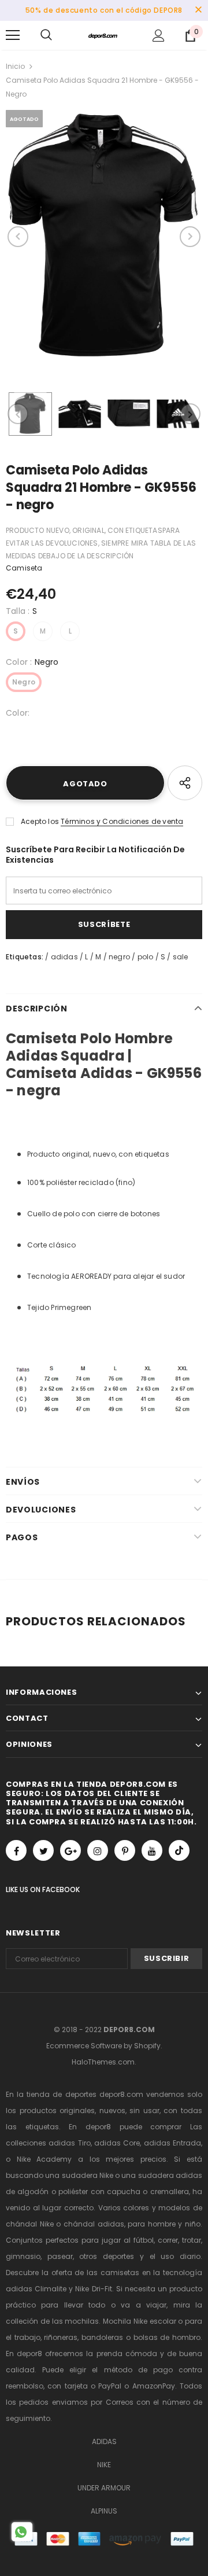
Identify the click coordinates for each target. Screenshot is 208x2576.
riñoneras (61, 2337)
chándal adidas (94, 2224)
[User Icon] (159, 36)
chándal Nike (30, 2224)
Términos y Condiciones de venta (122, 821)
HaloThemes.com (103, 2062)
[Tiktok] (179, 1850)
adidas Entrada (172, 2143)
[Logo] (103, 35)
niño (193, 2224)
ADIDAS (104, 2441)
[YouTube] (152, 1850)
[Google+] (70, 1850)
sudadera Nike (88, 2175)
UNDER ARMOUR (104, 2488)
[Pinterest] (125, 1850)
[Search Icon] (46, 35)
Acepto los (40, 821)
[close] (198, 10)
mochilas (82, 2321)
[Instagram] (98, 1850)
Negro (24, 682)
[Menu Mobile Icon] (13, 35)
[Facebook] (16, 1850)
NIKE (104, 2465)
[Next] (190, 237)
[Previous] (18, 237)
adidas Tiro (69, 2143)
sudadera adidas (170, 2175)
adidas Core (117, 2143)
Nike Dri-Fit (93, 2289)
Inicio (15, 66)
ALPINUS (104, 2511)
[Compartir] (185, 783)
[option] (104, 237)
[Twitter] (43, 1850)
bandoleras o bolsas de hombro (141, 2337)
